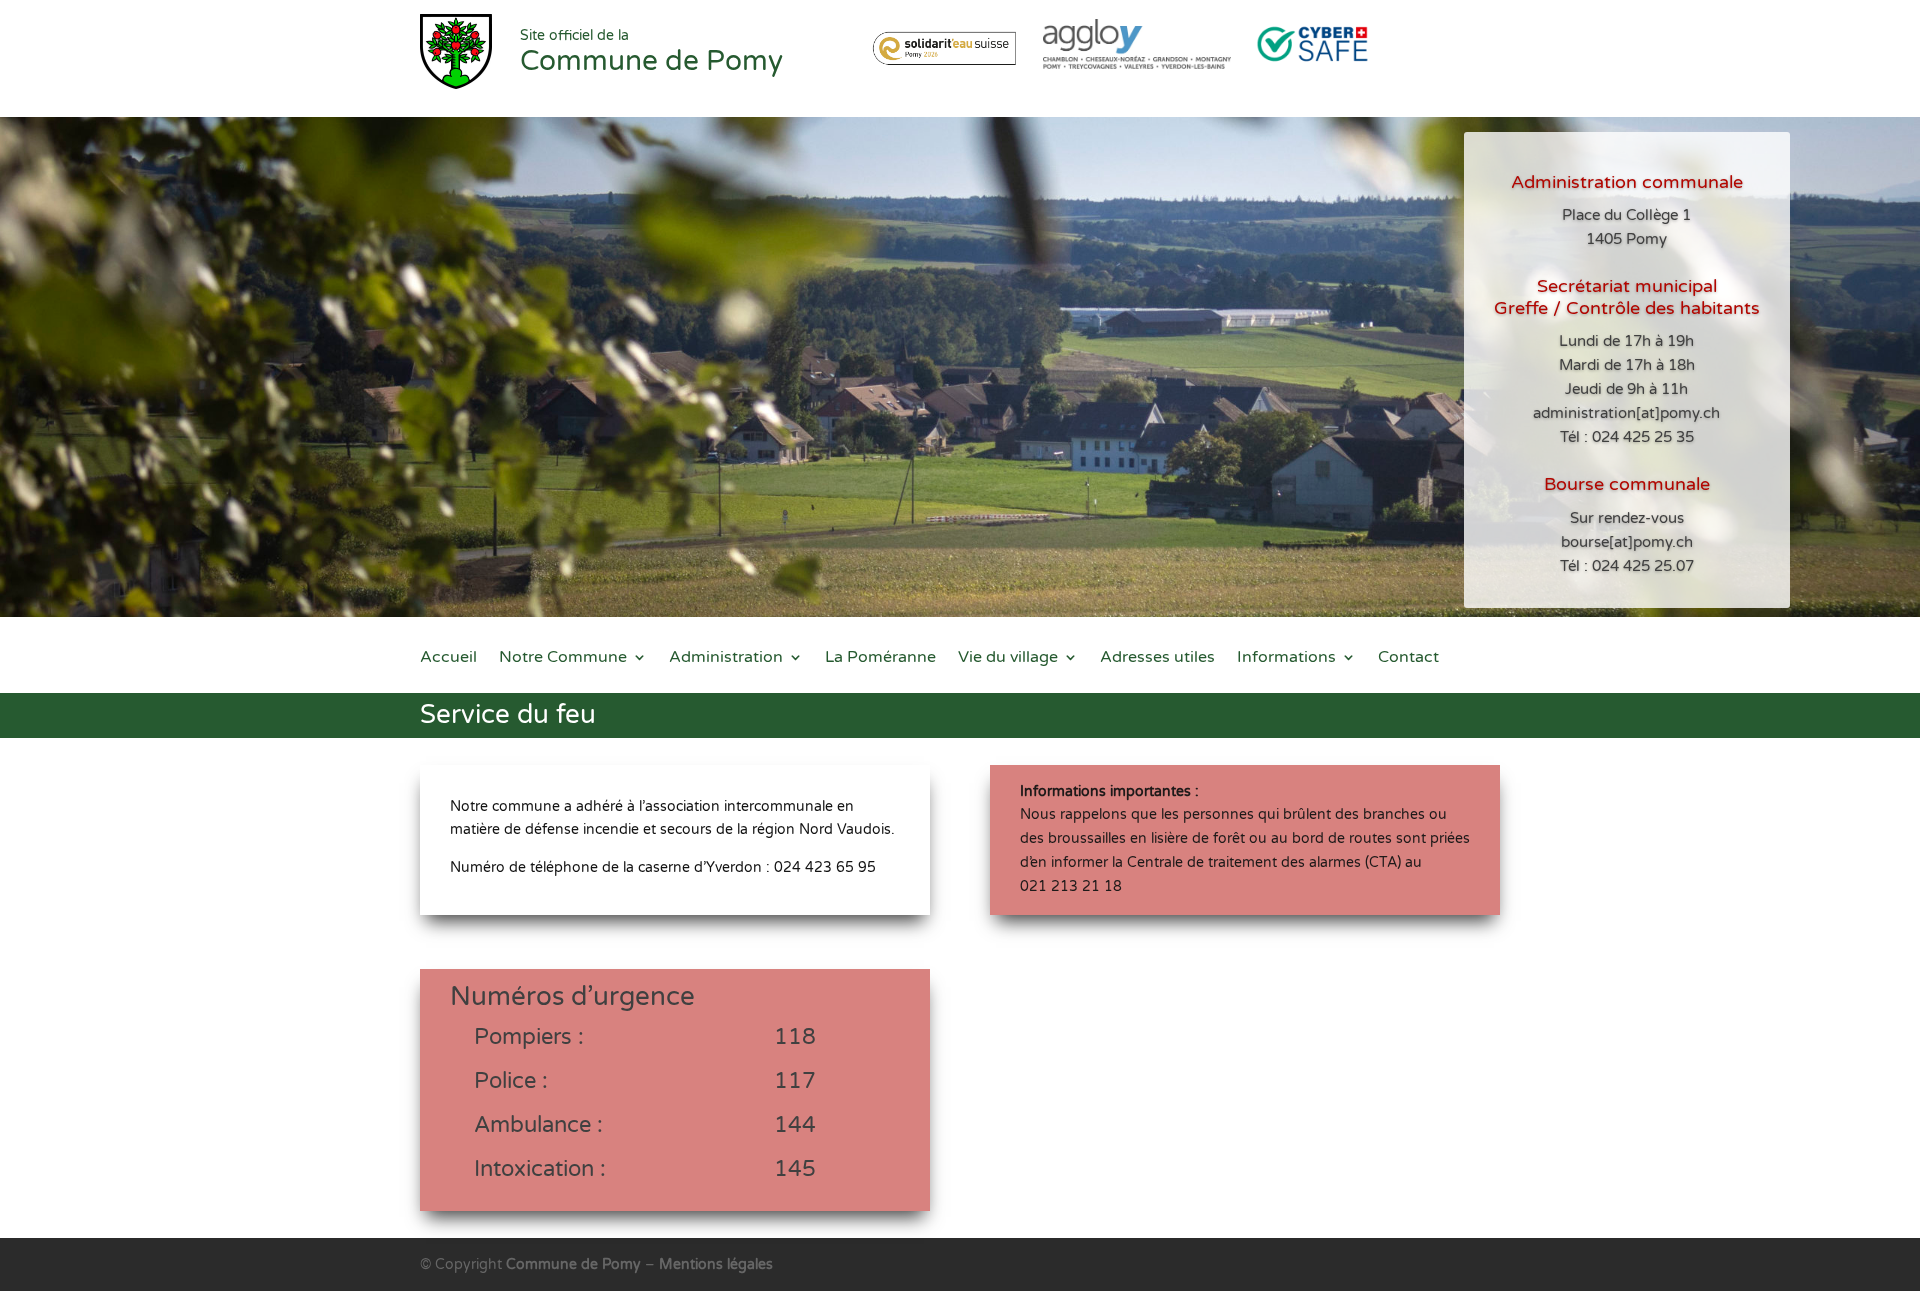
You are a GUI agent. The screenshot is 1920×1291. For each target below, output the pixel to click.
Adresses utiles (1157, 658)
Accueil (448, 658)
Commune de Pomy (575, 1264)
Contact (1408, 658)
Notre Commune (563, 658)
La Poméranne (880, 658)
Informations (1286, 658)
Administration (726, 658)
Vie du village (1008, 658)
